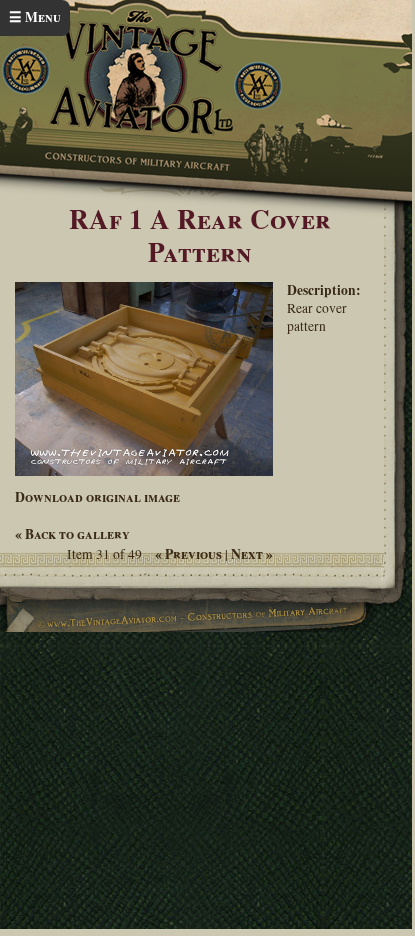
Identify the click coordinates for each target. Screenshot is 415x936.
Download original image (97, 497)
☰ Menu (35, 17)
